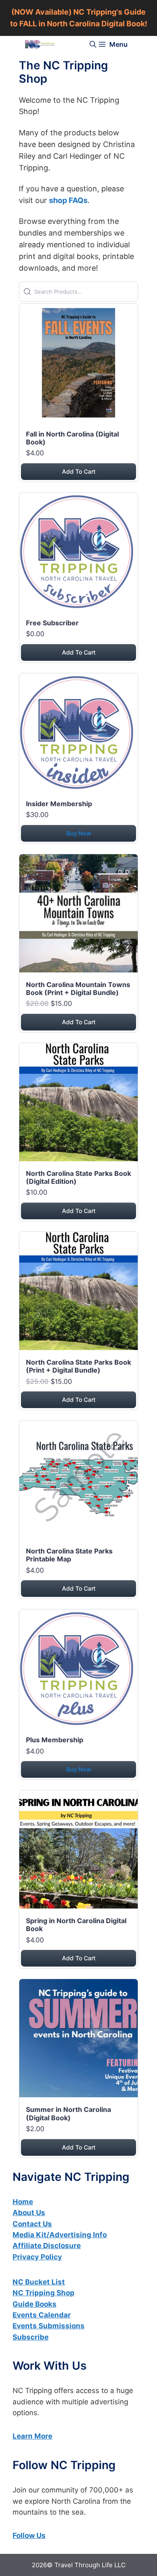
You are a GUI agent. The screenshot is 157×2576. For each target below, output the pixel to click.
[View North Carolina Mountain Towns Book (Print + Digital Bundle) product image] (78, 915)
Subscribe (31, 2337)
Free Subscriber (52, 623)
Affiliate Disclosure (47, 2246)
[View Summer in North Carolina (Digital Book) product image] (78, 2040)
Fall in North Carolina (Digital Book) (72, 438)
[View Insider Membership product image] (78, 734)
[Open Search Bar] (93, 44)
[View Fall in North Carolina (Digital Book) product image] (78, 364)
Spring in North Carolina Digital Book (76, 1925)
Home (23, 2202)
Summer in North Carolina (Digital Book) (68, 2113)
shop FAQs (68, 200)
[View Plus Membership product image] (78, 1670)
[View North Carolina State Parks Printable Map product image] (78, 1481)
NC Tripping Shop (44, 2293)
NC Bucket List (39, 2282)
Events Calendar (42, 2315)
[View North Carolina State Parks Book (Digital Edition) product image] (78, 1104)
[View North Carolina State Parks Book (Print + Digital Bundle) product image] (78, 1293)
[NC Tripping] (40, 44)
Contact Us (32, 2224)
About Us (29, 2213)
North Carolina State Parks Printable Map (69, 1555)
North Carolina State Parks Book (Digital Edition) (78, 1177)
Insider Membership (59, 804)
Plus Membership (55, 1740)
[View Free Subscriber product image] (78, 553)
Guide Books (35, 2304)
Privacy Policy (37, 2257)
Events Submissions (49, 2326)
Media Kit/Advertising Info (60, 2235)
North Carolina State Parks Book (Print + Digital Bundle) (78, 1366)
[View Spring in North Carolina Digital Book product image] (78, 1851)
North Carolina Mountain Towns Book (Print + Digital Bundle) (78, 989)
